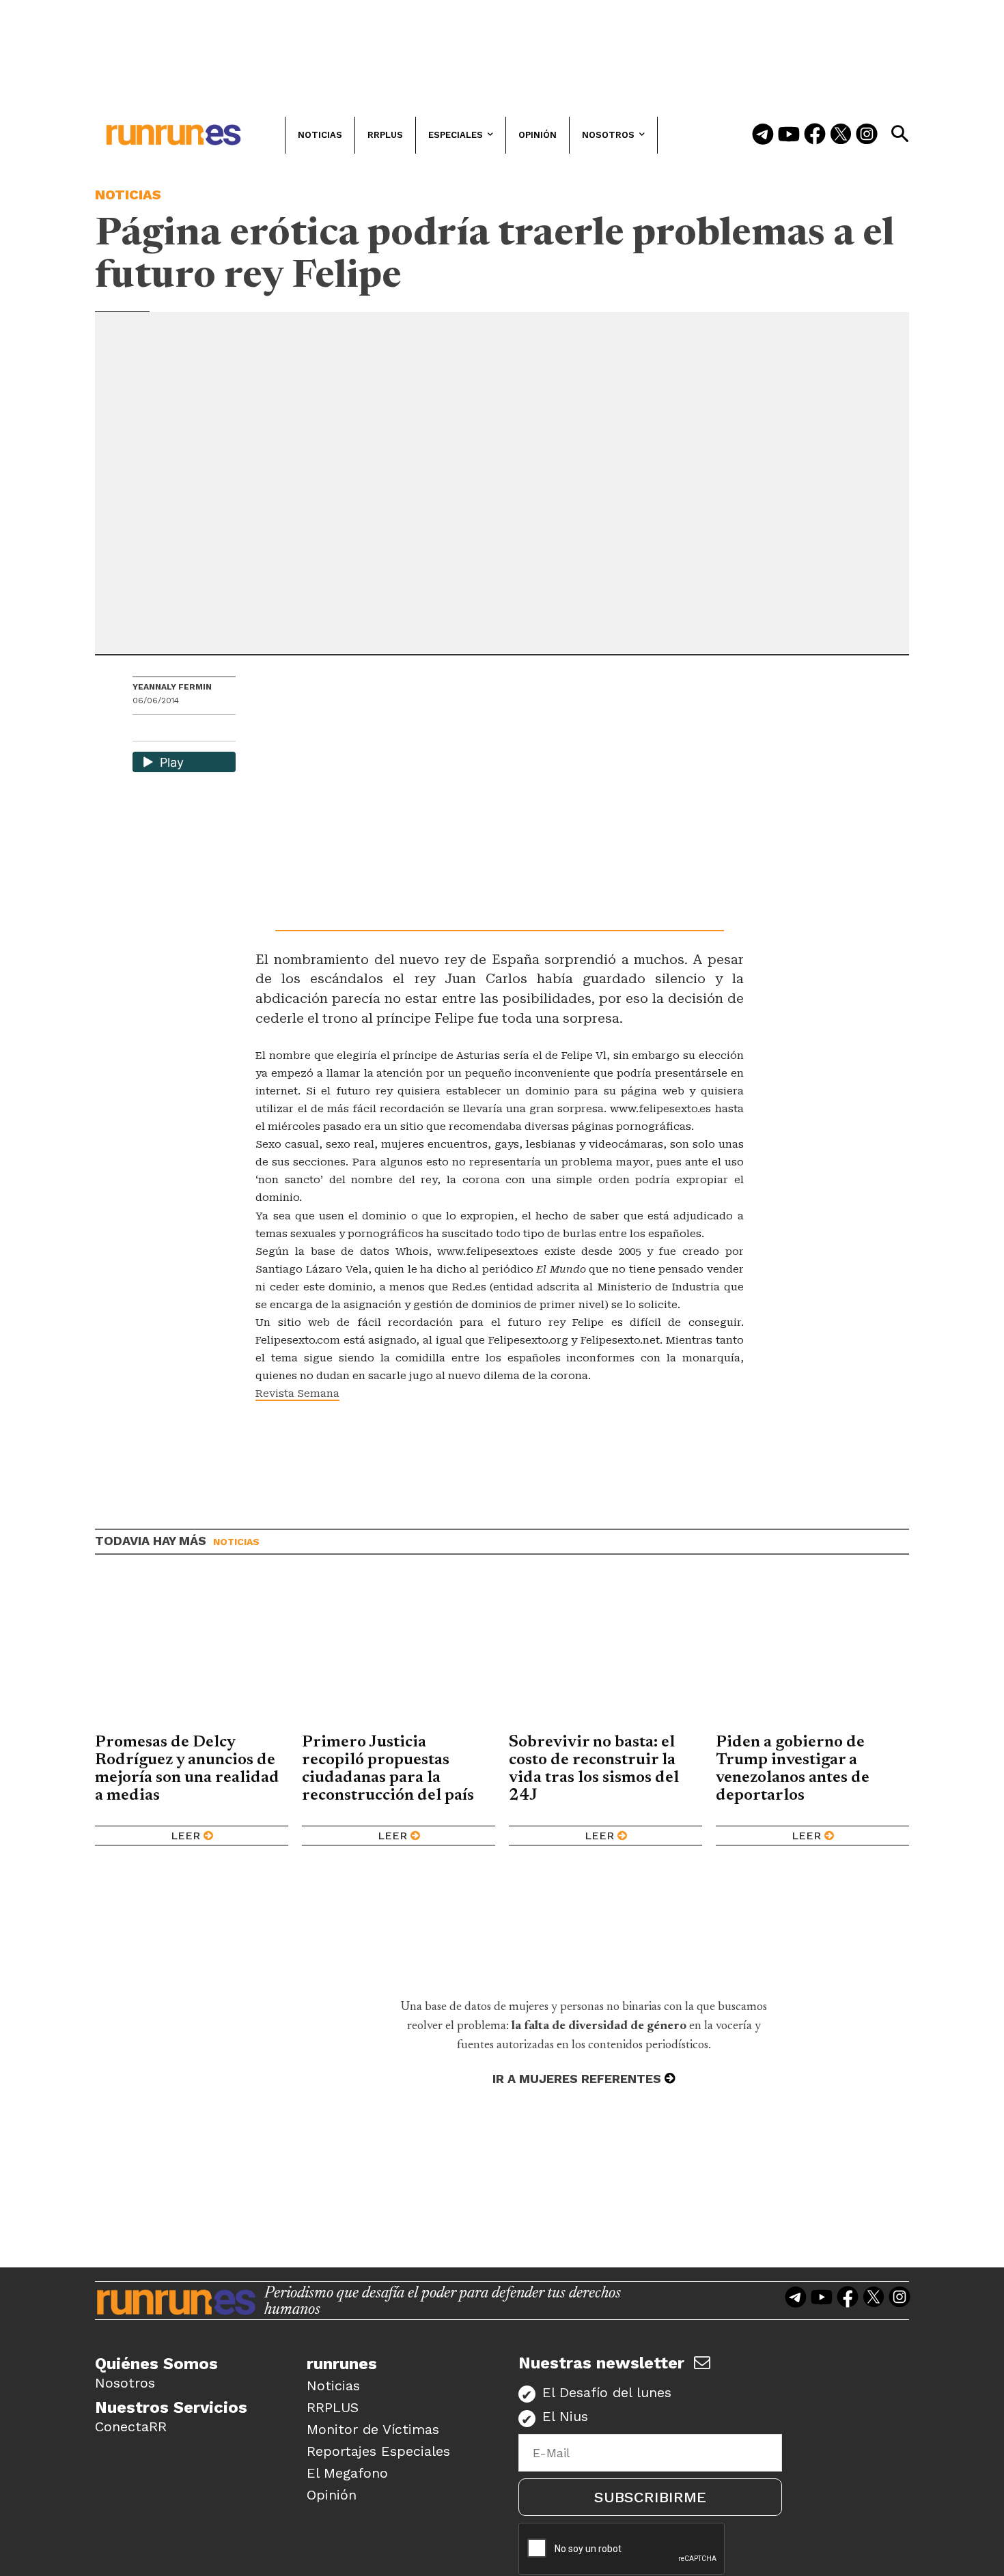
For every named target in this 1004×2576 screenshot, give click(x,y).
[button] (900, 134)
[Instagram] (867, 135)
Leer (185, 1836)
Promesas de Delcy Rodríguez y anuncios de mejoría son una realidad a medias (187, 1769)
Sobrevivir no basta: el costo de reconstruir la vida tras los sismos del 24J (594, 1769)
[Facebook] (815, 135)
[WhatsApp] (167, 730)
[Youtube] (789, 135)
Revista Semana (297, 1393)
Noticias (128, 195)
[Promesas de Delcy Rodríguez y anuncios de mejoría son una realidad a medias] (192, 1654)
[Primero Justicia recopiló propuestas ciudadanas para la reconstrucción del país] (399, 1654)
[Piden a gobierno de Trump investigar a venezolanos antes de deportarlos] (812, 1654)
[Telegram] (763, 135)
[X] (214, 730)
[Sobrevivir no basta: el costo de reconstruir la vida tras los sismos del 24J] (605, 1654)
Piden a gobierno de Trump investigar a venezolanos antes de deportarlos (793, 1769)
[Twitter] (841, 135)
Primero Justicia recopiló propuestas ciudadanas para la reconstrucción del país (388, 1769)
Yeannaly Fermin (172, 687)
